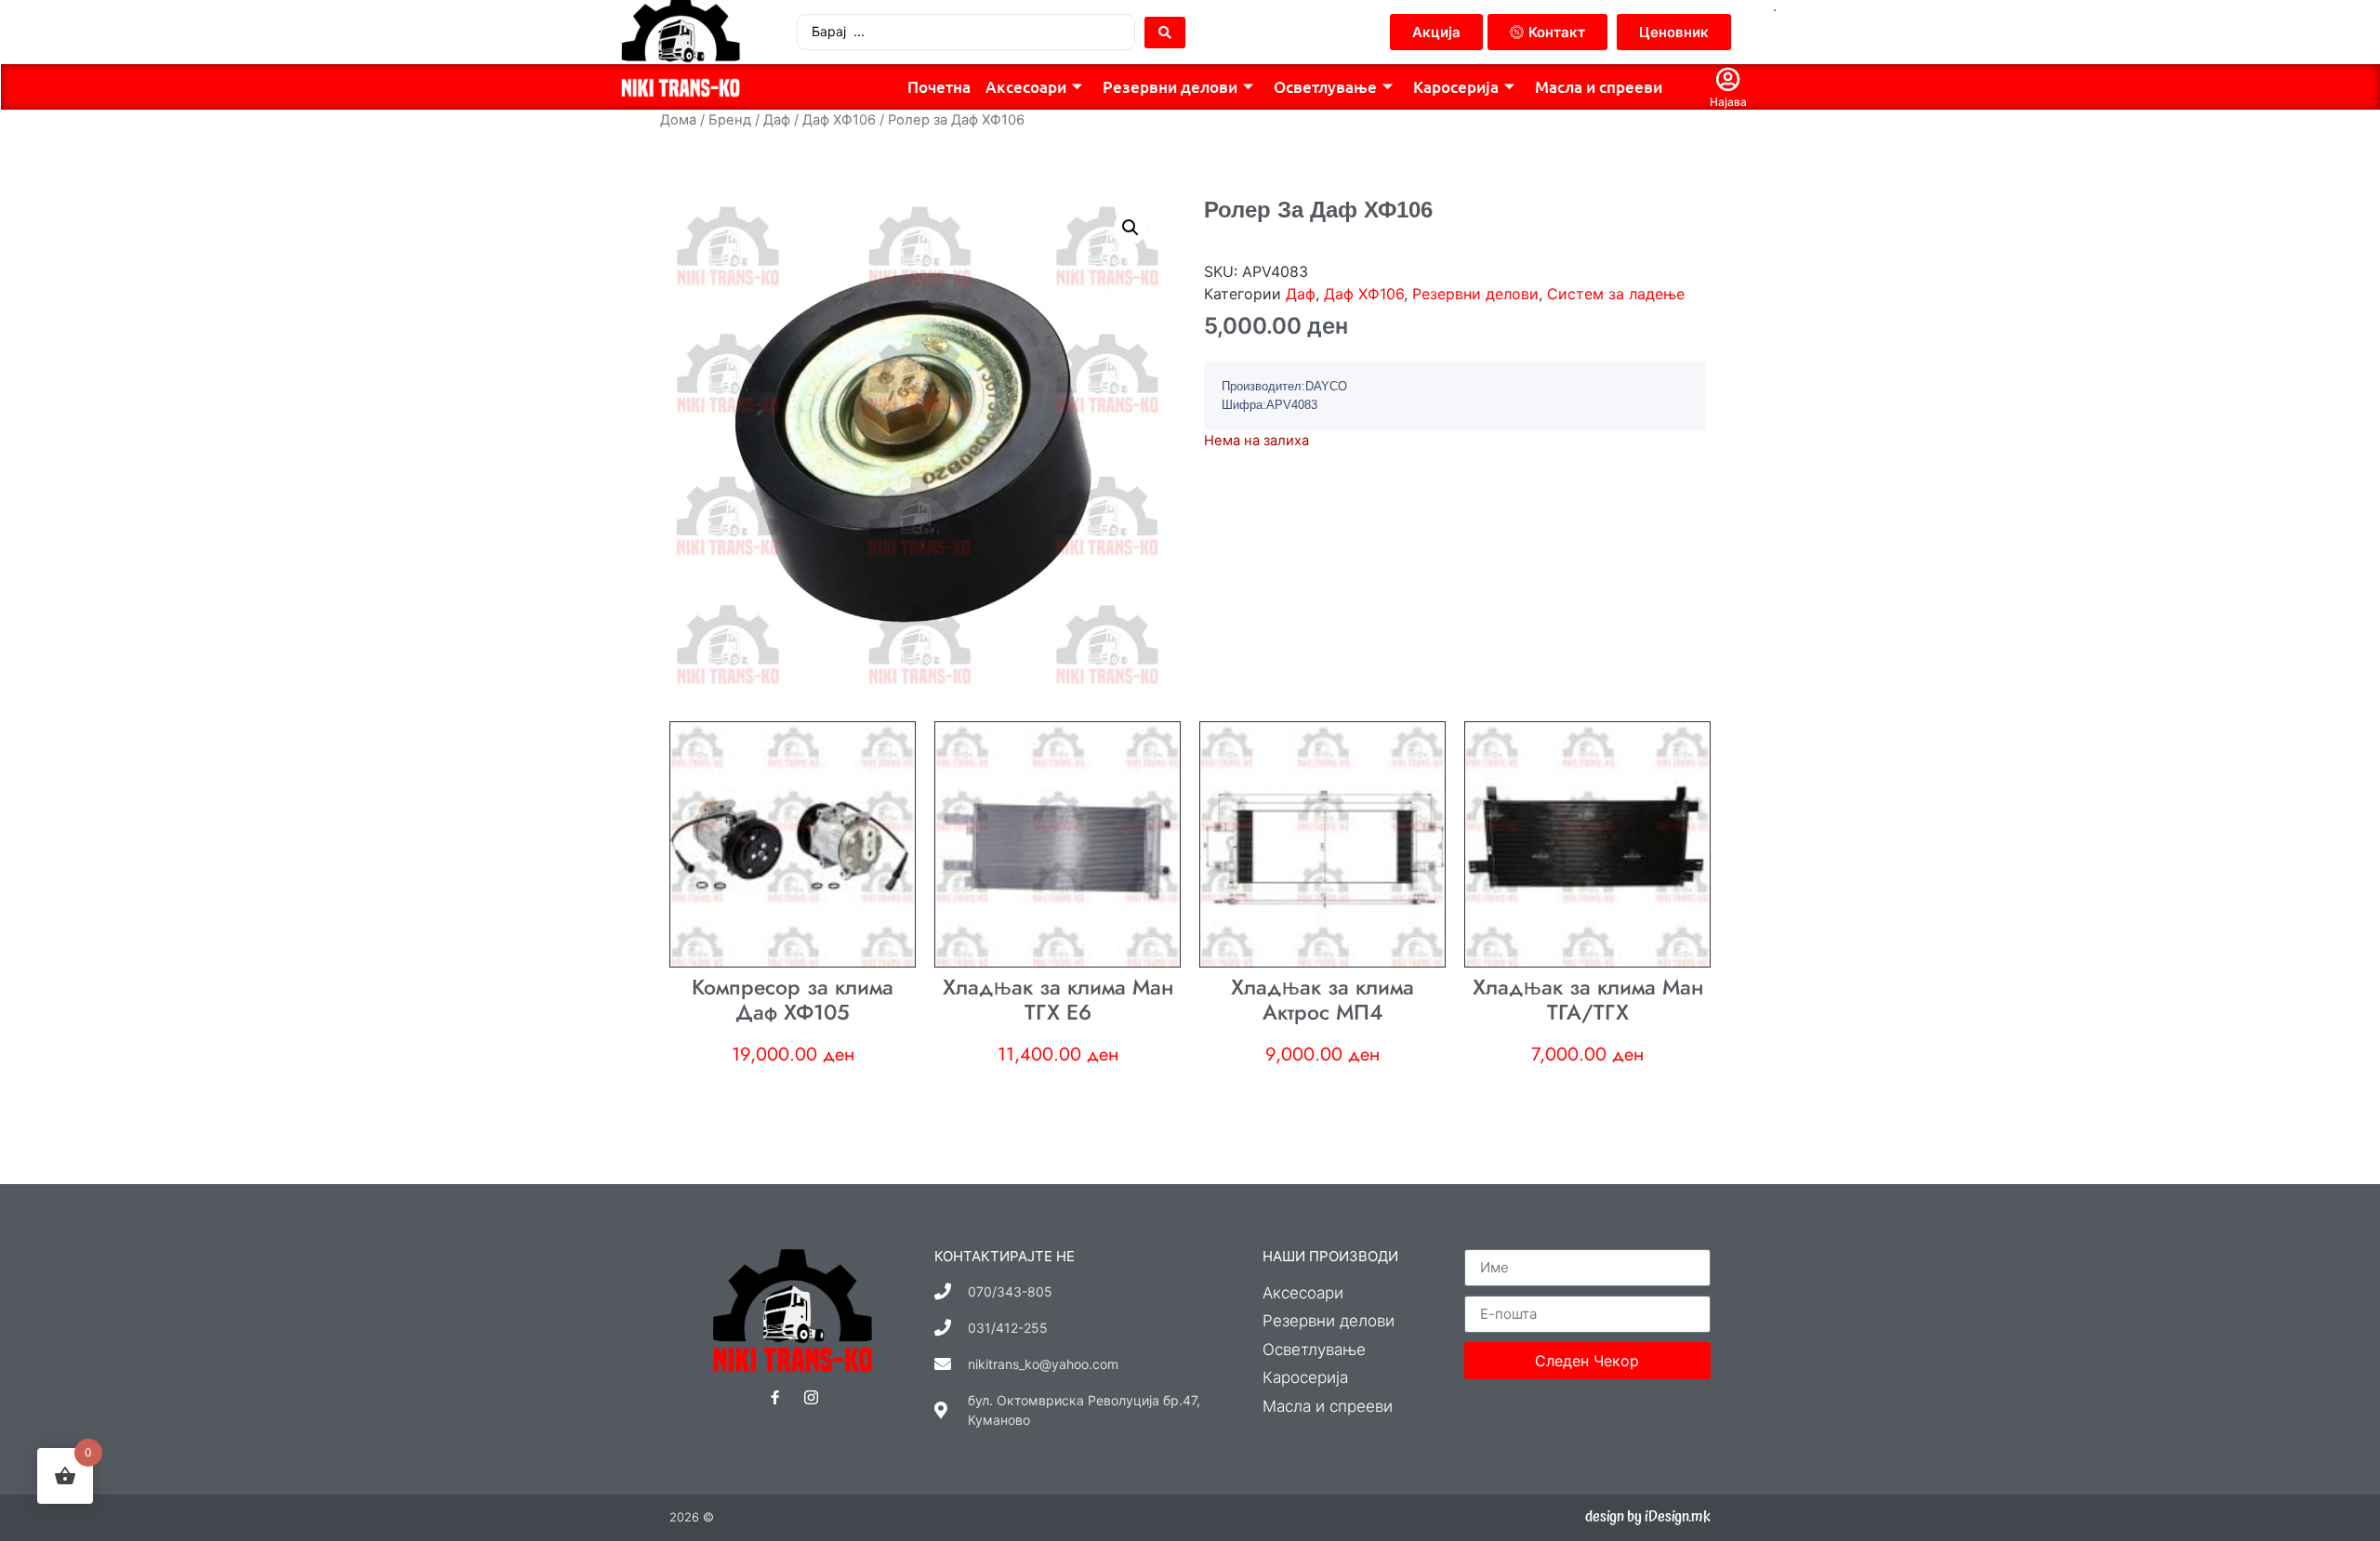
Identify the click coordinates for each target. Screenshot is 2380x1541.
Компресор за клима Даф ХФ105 (793, 1000)
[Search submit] (1165, 33)
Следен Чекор (1587, 1361)
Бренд (730, 120)
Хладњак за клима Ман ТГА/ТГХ (1588, 1000)
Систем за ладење (1616, 294)
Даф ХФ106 (839, 120)
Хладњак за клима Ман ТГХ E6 (1058, 1000)
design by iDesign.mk (1648, 1517)
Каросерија (1456, 87)
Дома (678, 120)
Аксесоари (1026, 87)
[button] (1130, 228)
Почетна (939, 87)
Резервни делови (1170, 87)
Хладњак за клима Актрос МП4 (1322, 1000)
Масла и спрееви (1599, 87)
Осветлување (1325, 87)
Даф (777, 120)
